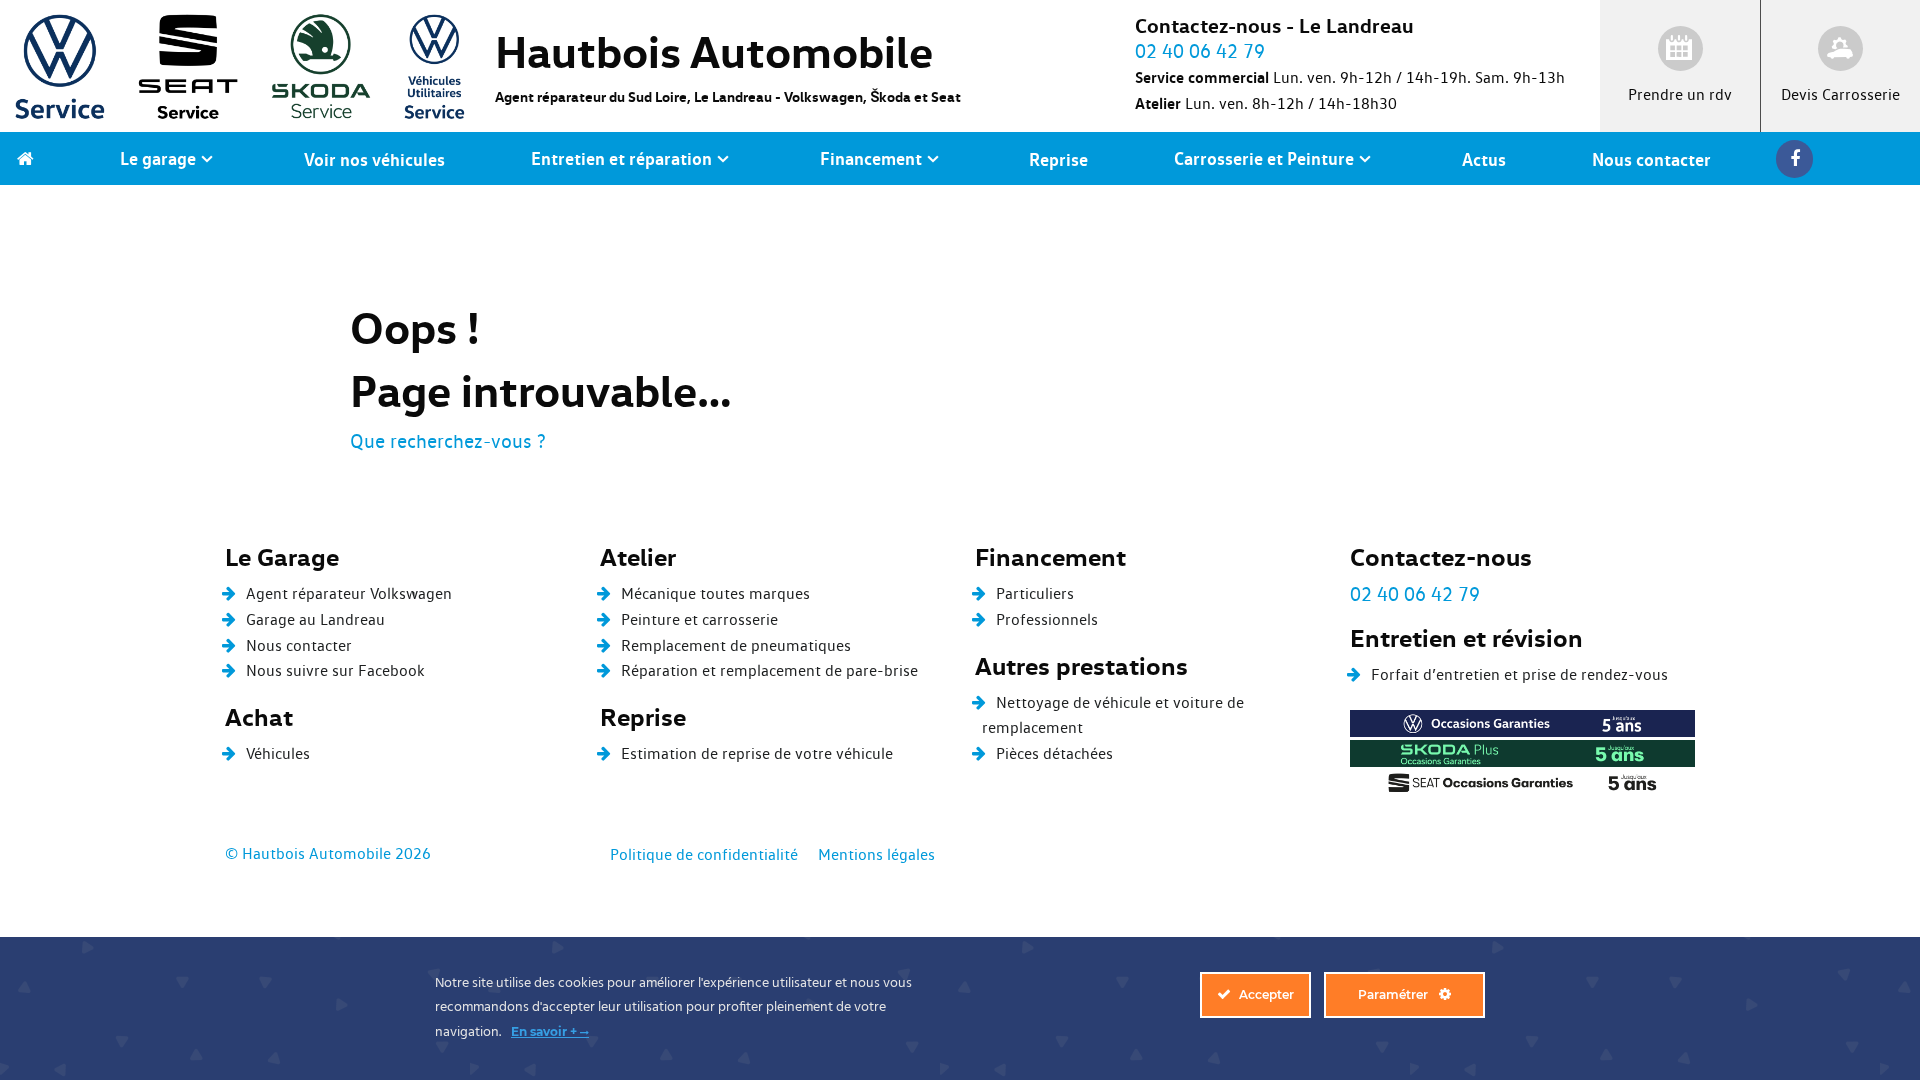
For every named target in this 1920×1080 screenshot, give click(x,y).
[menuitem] (25, 158)
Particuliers (1035, 593)
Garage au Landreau (315, 619)
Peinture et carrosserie (699, 619)
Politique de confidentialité (704, 854)
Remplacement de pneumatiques (736, 645)
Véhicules (278, 753)
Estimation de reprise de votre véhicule (757, 753)
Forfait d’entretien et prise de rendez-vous (1519, 674)
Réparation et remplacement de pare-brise (769, 670)
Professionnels (1047, 619)
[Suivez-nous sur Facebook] (1799, 158)
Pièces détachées (1054, 753)
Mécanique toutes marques (715, 593)
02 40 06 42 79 (1415, 594)
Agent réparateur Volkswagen (349, 593)
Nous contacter (299, 645)
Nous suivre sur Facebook (335, 670)
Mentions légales (876, 854)
